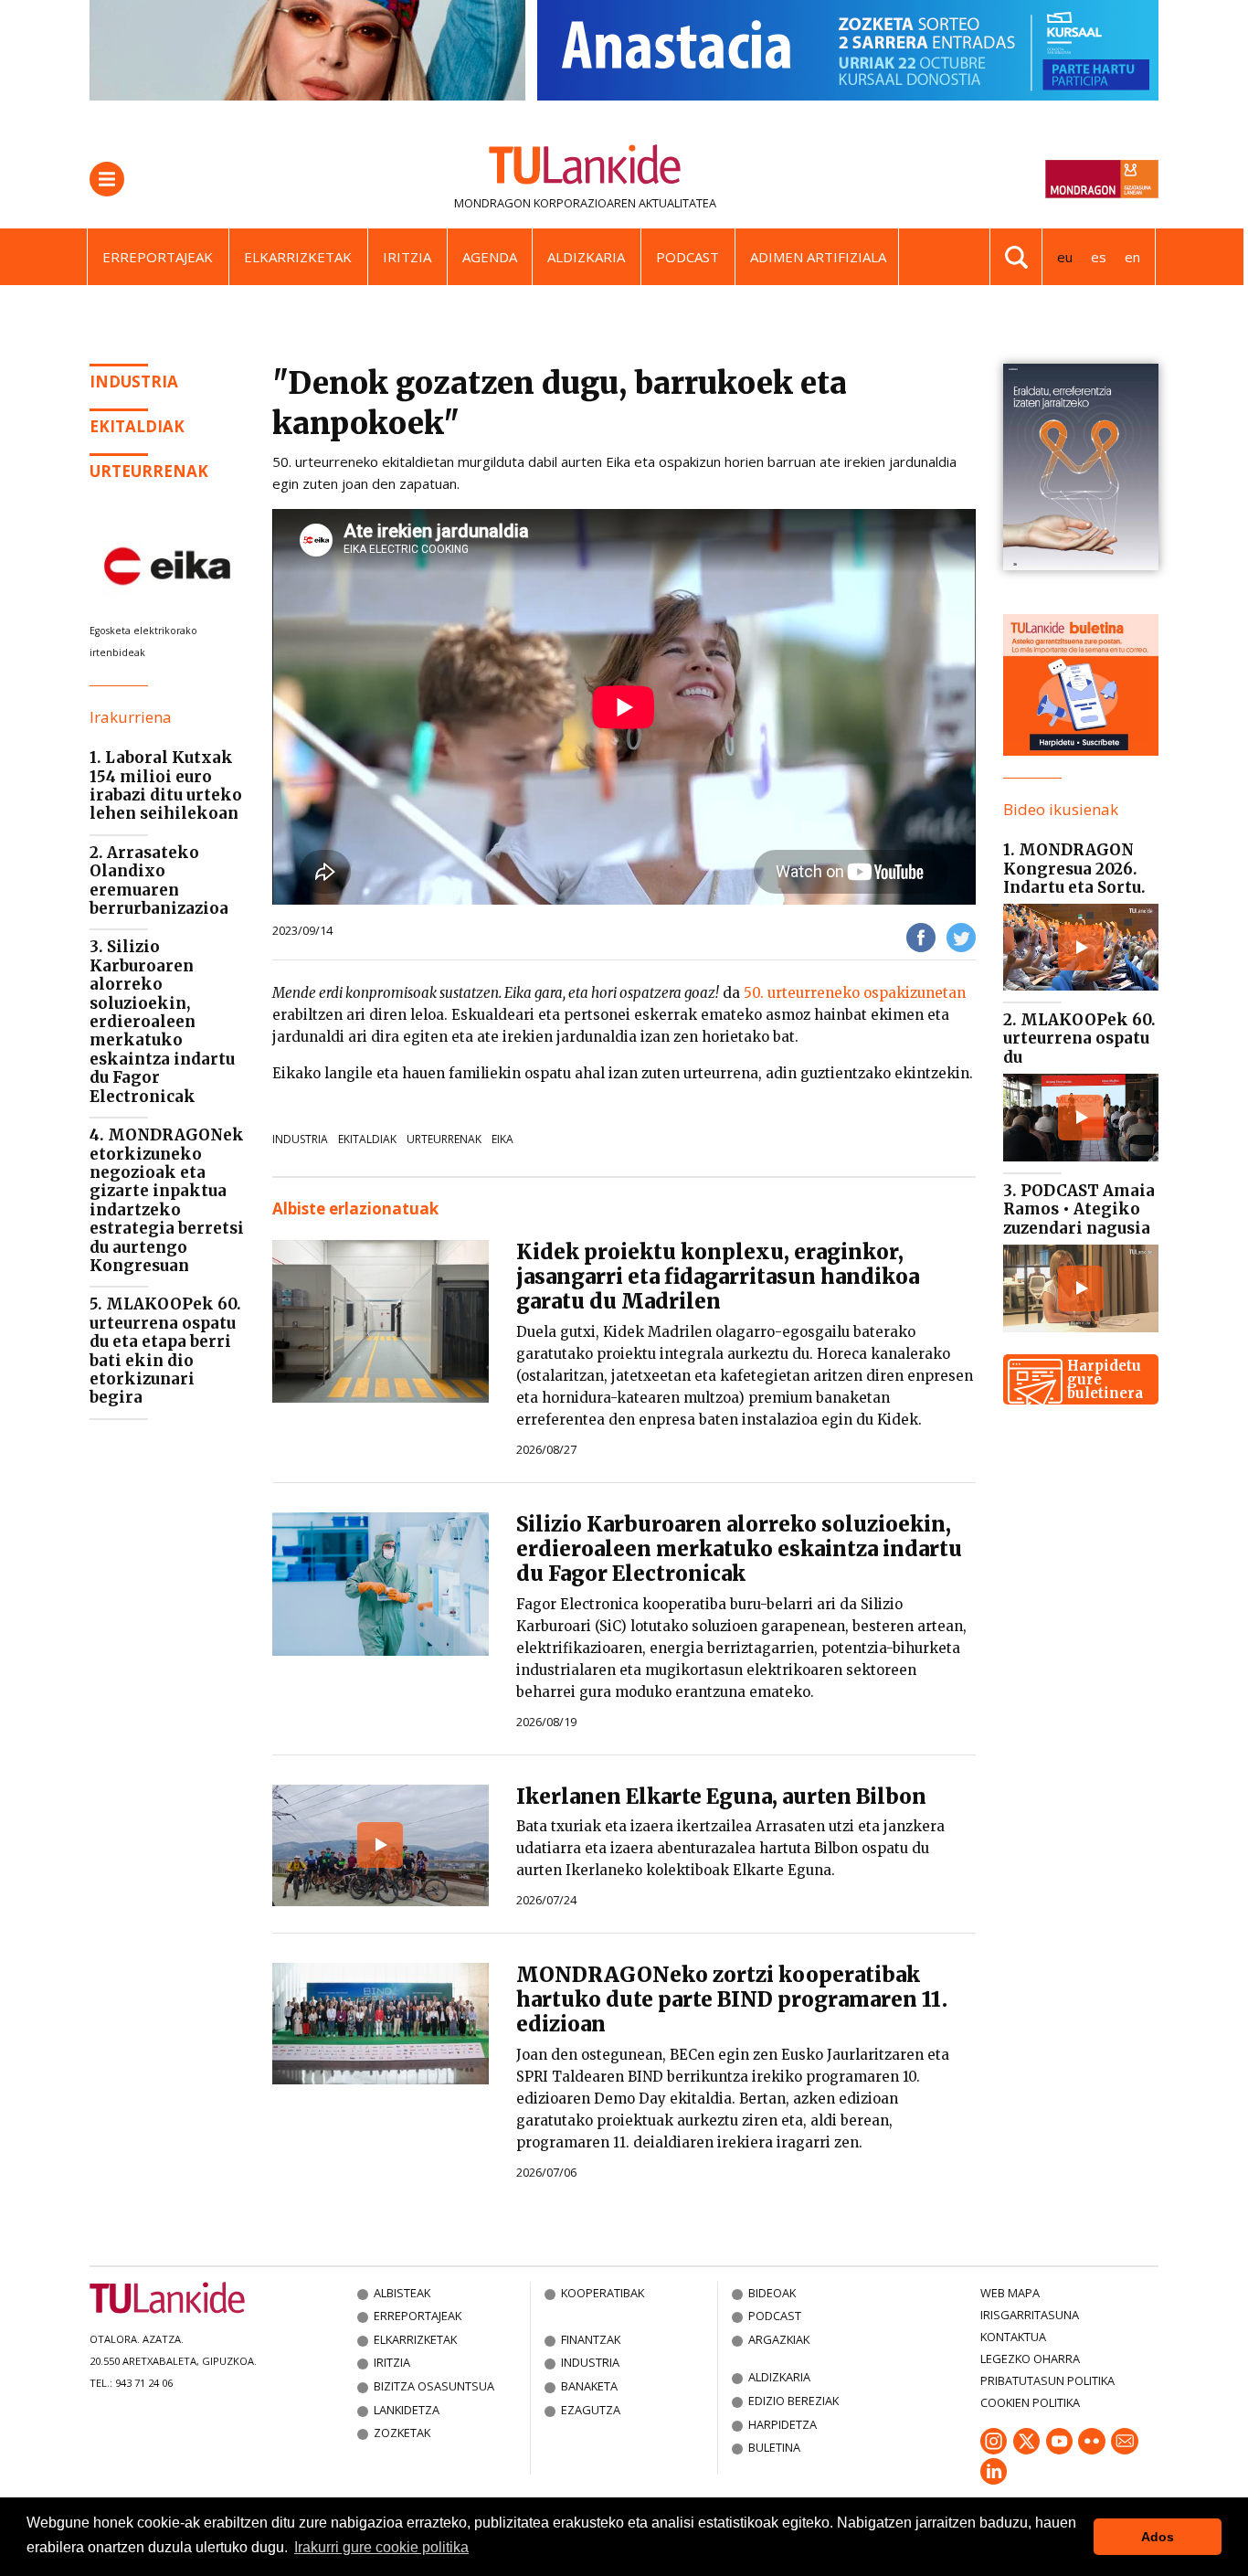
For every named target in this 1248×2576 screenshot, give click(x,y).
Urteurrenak (149, 471)
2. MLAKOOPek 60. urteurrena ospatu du (1079, 1039)
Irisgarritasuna (1030, 2315)
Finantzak (591, 2339)
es (1099, 257)
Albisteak (402, 2293)
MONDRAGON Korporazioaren (545, 203)
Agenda (490, 257)
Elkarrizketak (298, 257)
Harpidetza (783, 2424)
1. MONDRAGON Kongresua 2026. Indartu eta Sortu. (1074, 869)
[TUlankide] (585, 168)
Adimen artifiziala (818, 257)
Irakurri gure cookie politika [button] (381, 2547)
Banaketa (589, 2386)
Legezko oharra (1030, 2359)
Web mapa (1010, 2293)
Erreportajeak (158, 257)
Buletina (774, 2447)
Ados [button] (1158, 2537)
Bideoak (772, 2293)
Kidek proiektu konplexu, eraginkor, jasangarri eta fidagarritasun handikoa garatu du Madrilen (718, 1277)
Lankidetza (407, 2410)
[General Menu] (107, 179)
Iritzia (407, 257)
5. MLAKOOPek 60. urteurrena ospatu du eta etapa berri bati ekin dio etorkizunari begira (165, 1351)
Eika (502, 1139)
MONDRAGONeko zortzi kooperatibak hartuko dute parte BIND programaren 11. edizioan (732, 1999)
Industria (134, 382)
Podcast (687, 257)
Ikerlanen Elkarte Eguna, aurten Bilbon (721, 1797)
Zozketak (402, 2433)
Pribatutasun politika (1047, 2380)
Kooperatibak (603, 2293)
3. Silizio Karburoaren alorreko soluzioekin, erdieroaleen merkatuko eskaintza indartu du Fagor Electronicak (162, 1021)
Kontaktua (1013, 2337)
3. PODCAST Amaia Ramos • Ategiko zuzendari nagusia (1079, 1209)
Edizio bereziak (793, 2401)
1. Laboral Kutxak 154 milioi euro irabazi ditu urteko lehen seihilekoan (166, 785)
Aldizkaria (586, 257)
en (1132, 257)
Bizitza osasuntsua (434, 2386)
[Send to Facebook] (921, 936)
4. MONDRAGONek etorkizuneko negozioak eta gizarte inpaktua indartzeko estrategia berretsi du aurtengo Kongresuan (167, 1200)
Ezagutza (591, 2410)
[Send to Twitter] (961, 936)
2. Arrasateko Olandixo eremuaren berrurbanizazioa (159, 880)
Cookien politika (1030, 2402)
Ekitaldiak (137, 426)
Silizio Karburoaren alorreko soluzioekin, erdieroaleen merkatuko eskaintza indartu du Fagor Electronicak (739, 1549)
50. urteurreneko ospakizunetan (855, 993)
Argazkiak (779, 2339)
